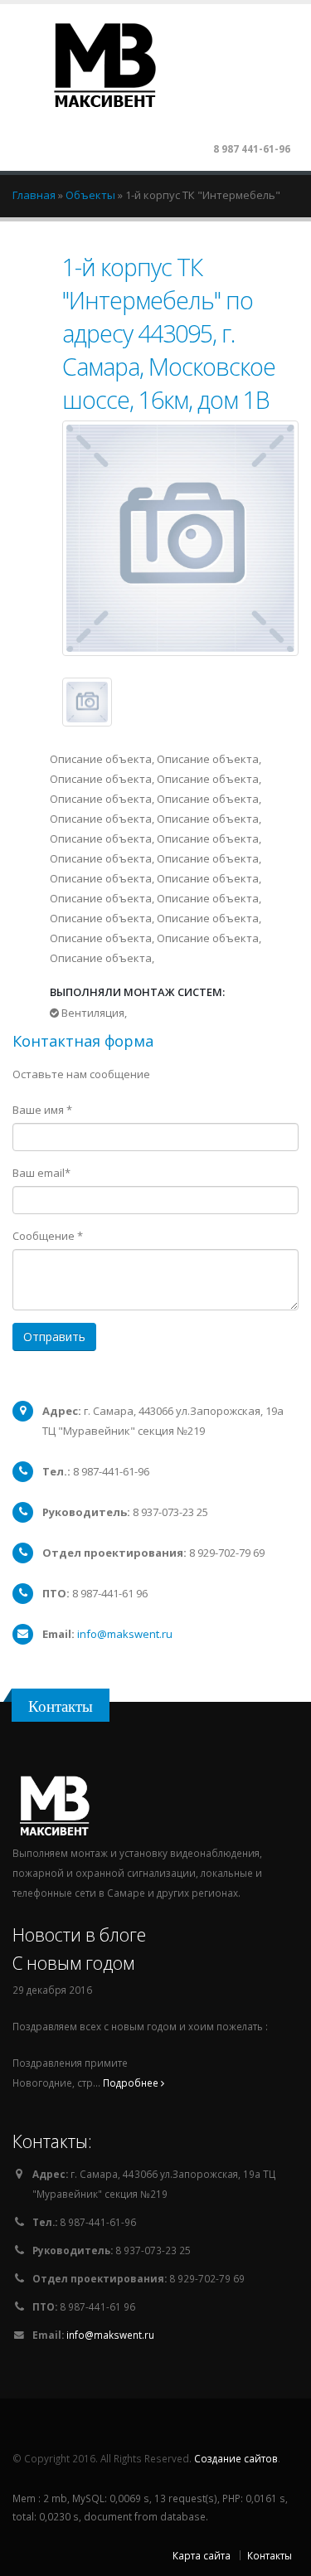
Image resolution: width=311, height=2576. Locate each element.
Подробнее (132, 2083)
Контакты (270, 2555)
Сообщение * (48, 1236)
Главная (35, 195)
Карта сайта (202, 2555)
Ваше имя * (42, 1110)
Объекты (92, 195)
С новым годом (73, 1963)
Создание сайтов (236, 2458)
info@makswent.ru (125, 1634)
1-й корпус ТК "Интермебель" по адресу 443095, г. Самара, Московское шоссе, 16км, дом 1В (169, 333)
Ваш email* (41, 1173)
